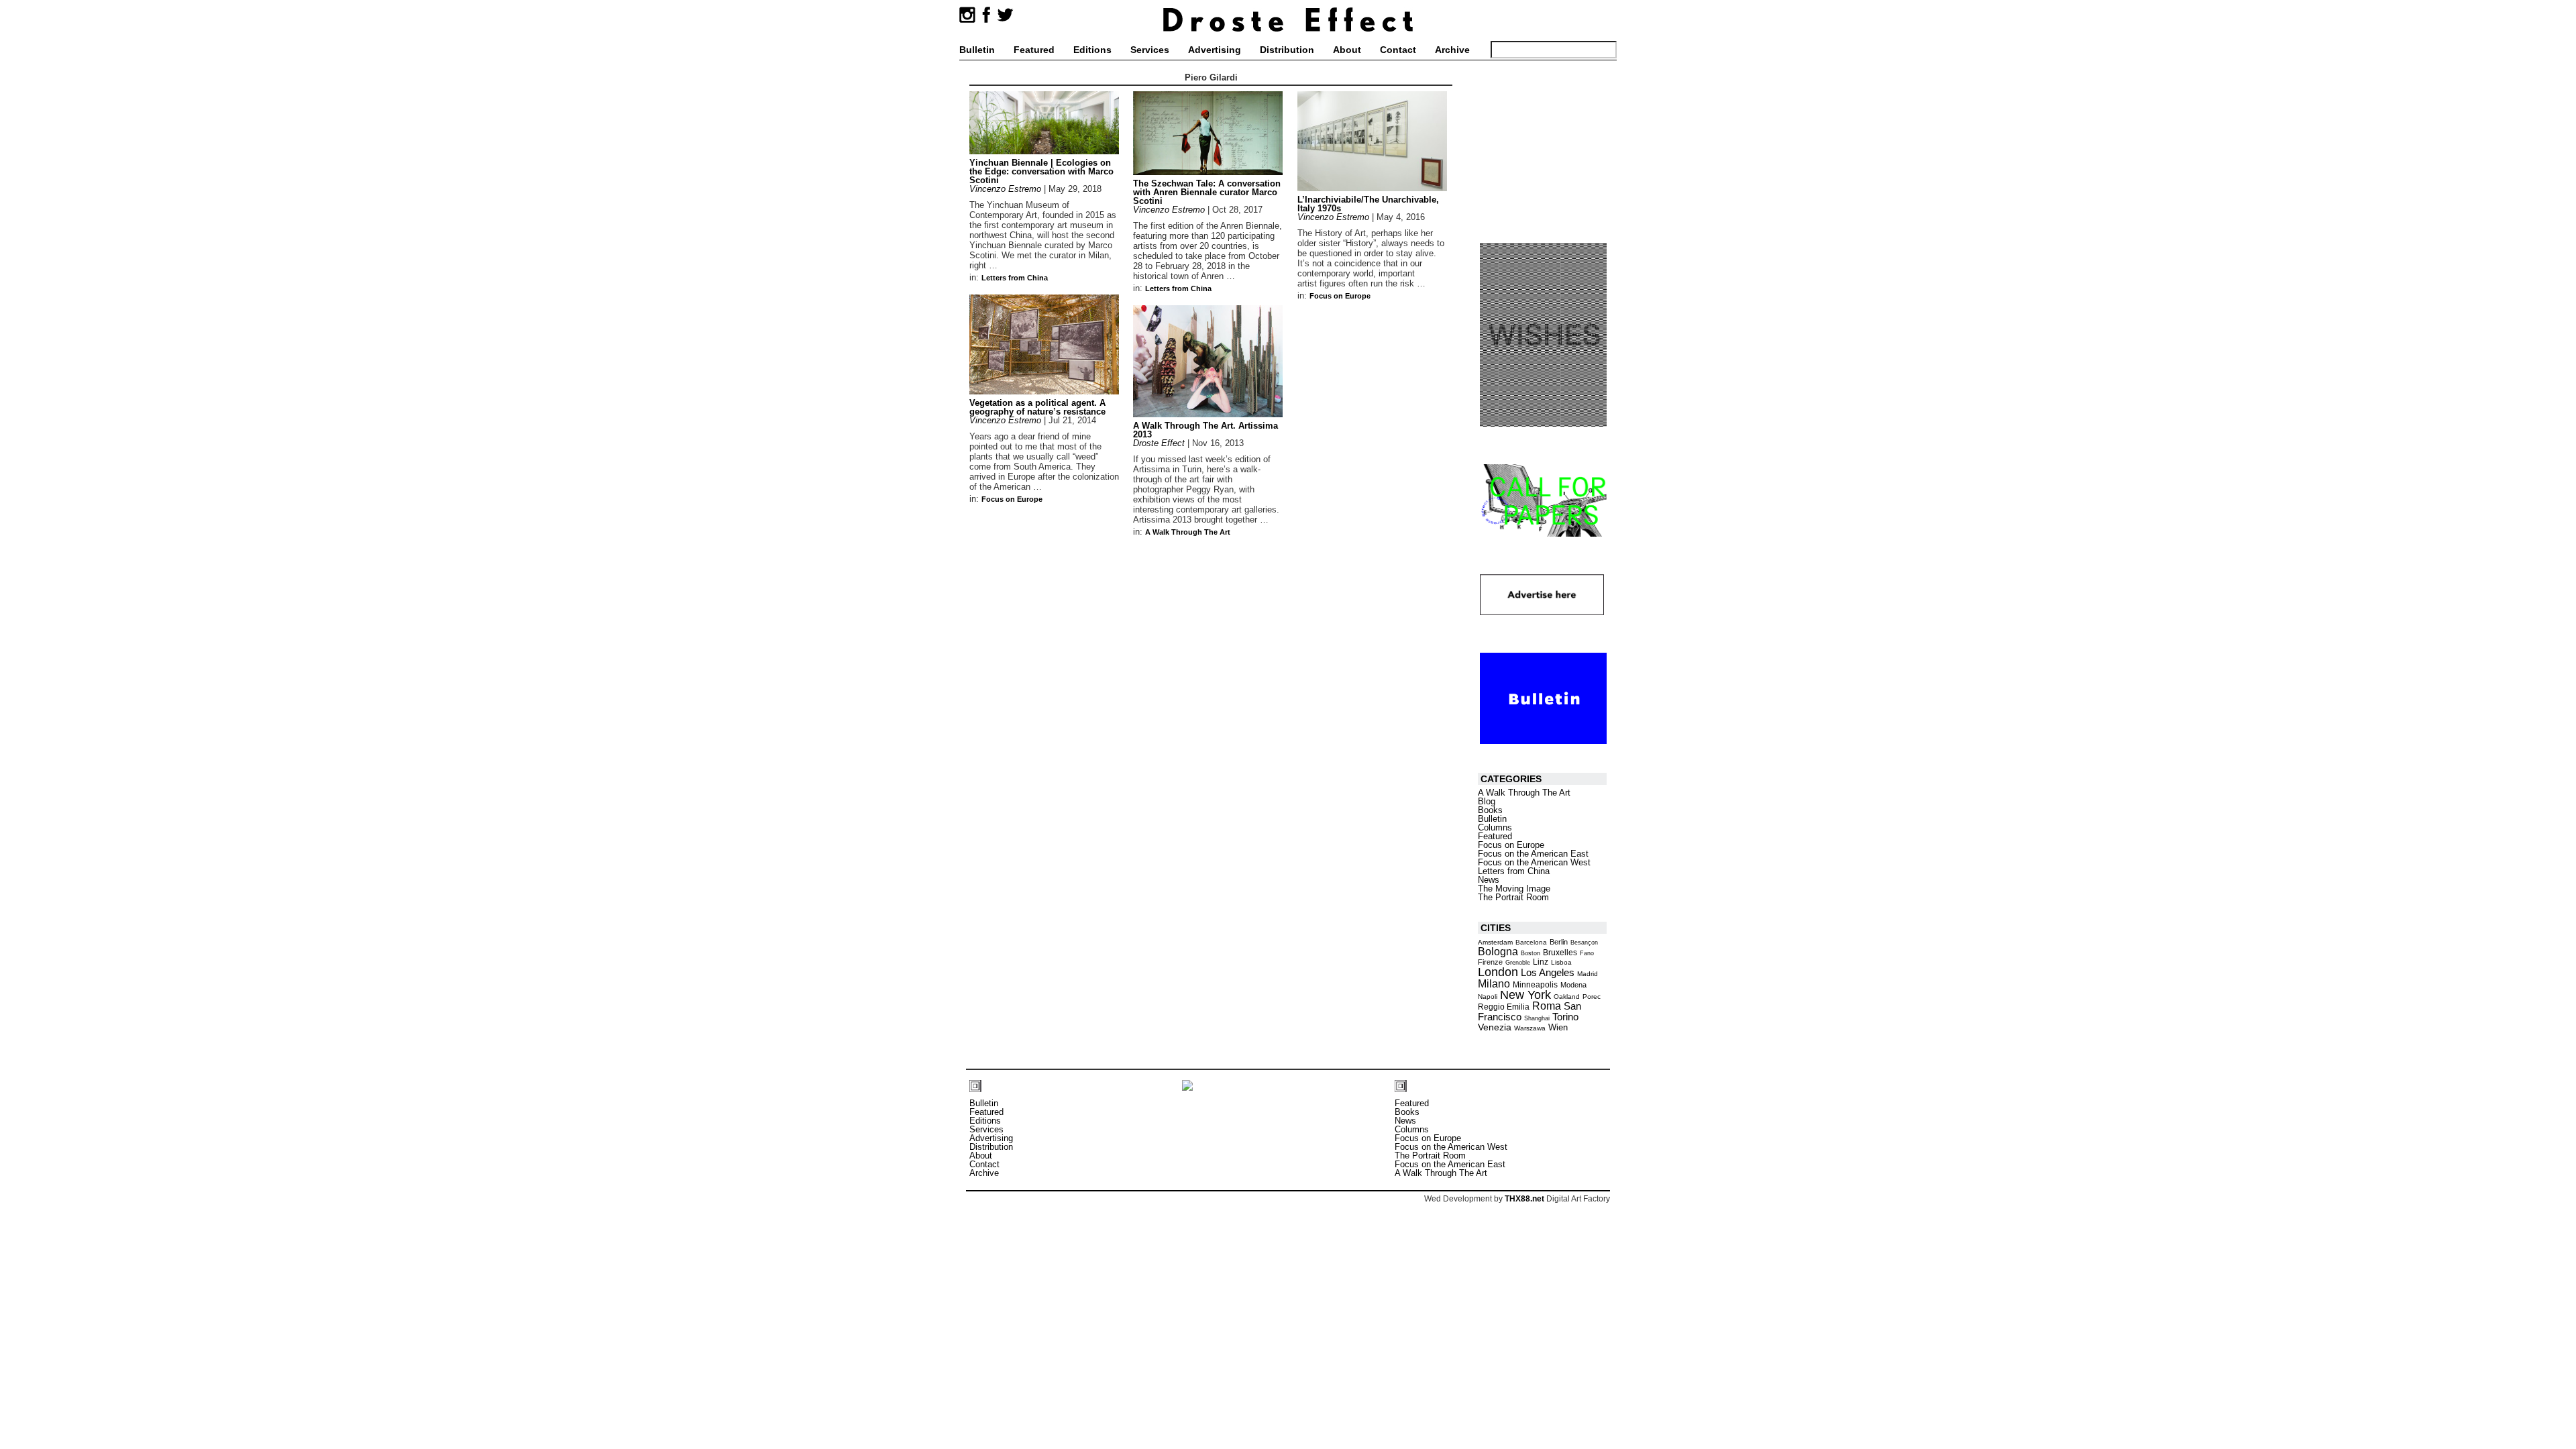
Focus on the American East (1533, 854)
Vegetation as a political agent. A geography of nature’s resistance (1037, 407)
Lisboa (1561, 962)
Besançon (1584, 943)
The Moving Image (1514, 889)
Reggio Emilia (1504, 1007)
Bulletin (977, 50)
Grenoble (1518, 963)
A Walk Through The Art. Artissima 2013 (1205, 430)
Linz (1541, 962)
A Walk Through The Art (1188, 532)
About (1347, 50)
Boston (1531, 953)
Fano (1587, 953)
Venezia (1495, 1027)
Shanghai (1537, 1018)
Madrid (1588, 974)
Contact (1398, 50)
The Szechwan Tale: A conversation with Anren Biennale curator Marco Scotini (1207, 192)
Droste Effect (1159, 443)
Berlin (1559, 942)
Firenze (1490, 962)
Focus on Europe (1340, 296)
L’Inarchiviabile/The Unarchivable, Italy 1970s (1368, 204)
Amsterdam (1495, 942)
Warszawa (1530, 1028)
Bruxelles (1560, 953)
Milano (1494, 983)
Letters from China (1015, 278)
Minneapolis (1535, 985)
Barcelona (1531, 942)
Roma (1547, 1006)
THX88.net (1524, 1199)
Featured (1034, 50)
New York (1525, 995)
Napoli (1488, 997)
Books (1490, 810)
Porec (1592, 997)
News (1489, 880)
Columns (1495, 827)
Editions (1092, 50)
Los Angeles (1548, 972)
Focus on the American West (1534, 862)
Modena (1573, 985)
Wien (1558, 1027)
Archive (1452, 50)
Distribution (1287, 50)
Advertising (1215, 50)
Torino (1565, 1017)
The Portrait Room (1513, 897)
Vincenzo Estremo (1005, 189)
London (1498, 972)
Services (1150, 50)
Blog (1487, 801)
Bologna (1498, 951)
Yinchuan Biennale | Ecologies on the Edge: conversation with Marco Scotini (1041, 171)
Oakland (1567, 997)
